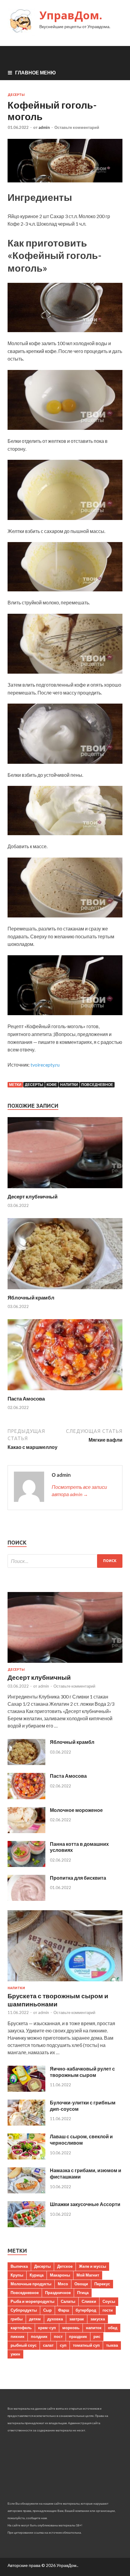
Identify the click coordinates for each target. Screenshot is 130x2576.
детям (35, 2319)
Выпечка (19, 2266)
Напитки (69, 1085)
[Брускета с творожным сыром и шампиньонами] (65, 1982)
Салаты (68, 2301)
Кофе (52, 1085)
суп (63, 2345)
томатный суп (86, 2345)
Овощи (81, 2284)
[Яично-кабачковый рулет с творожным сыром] (26, 2090)
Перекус (102, 2284)
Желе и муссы (93, 2266)
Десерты (16, 95)
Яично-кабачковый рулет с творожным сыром (82, 2072)
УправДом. (71, 15)
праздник (78, 2336)
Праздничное (58, 2293)
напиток (94, 2328)
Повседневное (97, 1085)
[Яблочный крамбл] (65, 1291)
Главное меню (36, 72)
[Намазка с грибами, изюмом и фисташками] (26, 2191)
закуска (98, 2319)
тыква (112, 2345)
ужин (15, 2354)
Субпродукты (24, 2310)
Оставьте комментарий (77, 127)
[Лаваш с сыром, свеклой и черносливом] (26, 2158)
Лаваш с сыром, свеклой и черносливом (81, 2140)
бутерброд (86, 2310)
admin (44, 127)
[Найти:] (65, 1561)
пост (58, 2336)
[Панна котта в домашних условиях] (26, 1865)
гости (108, 2310)
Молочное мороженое (76, 1810)
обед (113, 2328)
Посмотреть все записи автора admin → (79, 1491)
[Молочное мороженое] (26, 1831)
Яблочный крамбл (31, 1298)
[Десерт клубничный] (65, 1190)
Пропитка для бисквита (78, 1878)
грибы (17, 2319)
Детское (65, 2266)
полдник (39, 2336)
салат (48, 2345)
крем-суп (47, 2328)
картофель (21, 2328)
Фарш (64, 2310)
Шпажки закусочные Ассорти (85, 2204)
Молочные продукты (31, 2284)
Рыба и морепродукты (32, 2301)
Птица (83, 2293)
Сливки (89, 2301)
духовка (55, 2319)
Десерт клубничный (32, 1196)
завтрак (77, 2319)
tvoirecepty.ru (45, 1065)
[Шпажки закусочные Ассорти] (26, 2225)
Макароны (60, 2275)
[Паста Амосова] (65, 1392)
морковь (71, 2328)
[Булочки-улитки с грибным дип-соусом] (26, 2124)
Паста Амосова (26, 1399)
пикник (18, 2336)
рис (97, 2336)
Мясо (63, 2284)
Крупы (17, 2275)
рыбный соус (24, 2345)
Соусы (109, 2301)
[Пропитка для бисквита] (26, 1899)
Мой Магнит (88, 2275)
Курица (37, 2275)
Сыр (47, 2310)
